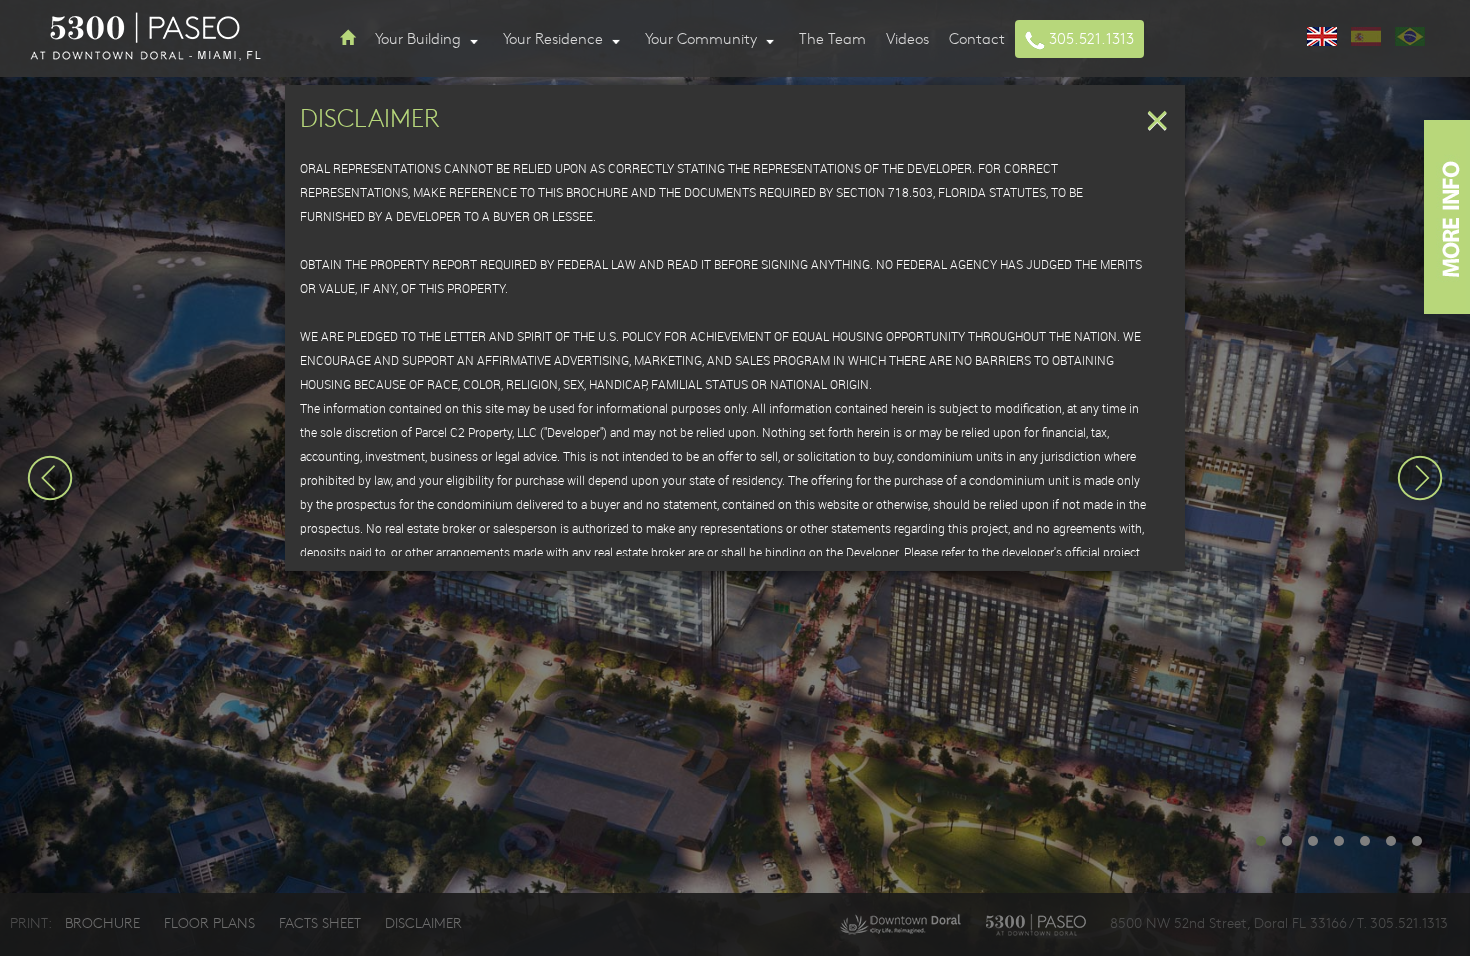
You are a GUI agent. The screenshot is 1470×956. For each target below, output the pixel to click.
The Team (832, 38)
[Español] (1366, 34)
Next (1420, 478)
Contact (977, 38)
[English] (1322, 34)
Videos (907, 38)
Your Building (420, 38)
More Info (1447, 217)
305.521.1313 (1089, 38)
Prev (50, 478)
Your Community (703, 38)
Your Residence (555, 38)
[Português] (1410, 34)
